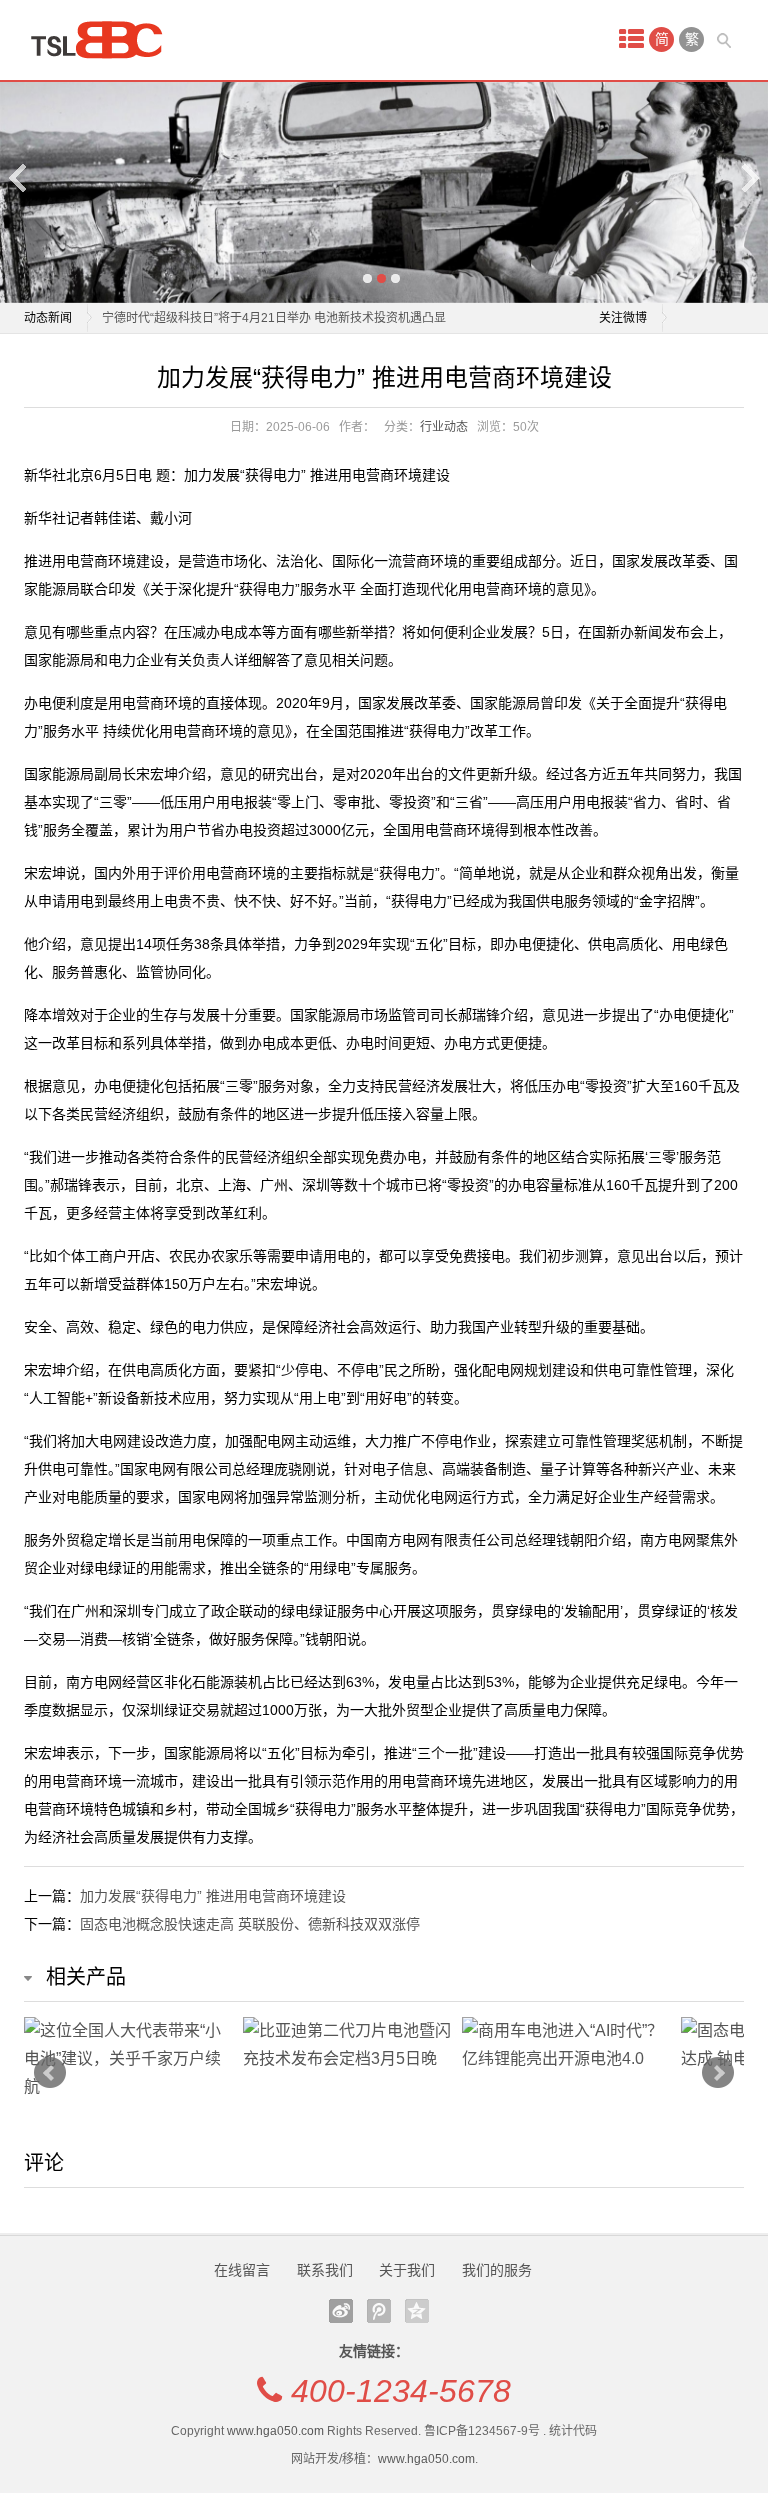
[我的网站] (104, 40)
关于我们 (407, 2270)
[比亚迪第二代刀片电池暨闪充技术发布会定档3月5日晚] (347, 2045)
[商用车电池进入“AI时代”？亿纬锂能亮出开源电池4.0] (566, 2045)
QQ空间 (417, 2311)
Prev (50, 2073)
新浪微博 (341, 2311)
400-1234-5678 (401, 2391)
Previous (19, 177)
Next (749, 177)
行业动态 (444, 427)
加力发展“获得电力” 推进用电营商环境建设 (213, 1896)
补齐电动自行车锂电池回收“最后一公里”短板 (220, 331)
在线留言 (242, 2270)
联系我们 (325, 2270)
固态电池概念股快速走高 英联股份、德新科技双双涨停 (250, 1924)
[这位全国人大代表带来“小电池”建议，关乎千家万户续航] (128, 2059)
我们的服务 (497, 2270)
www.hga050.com (275, 2431)
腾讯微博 (379, 2311)
